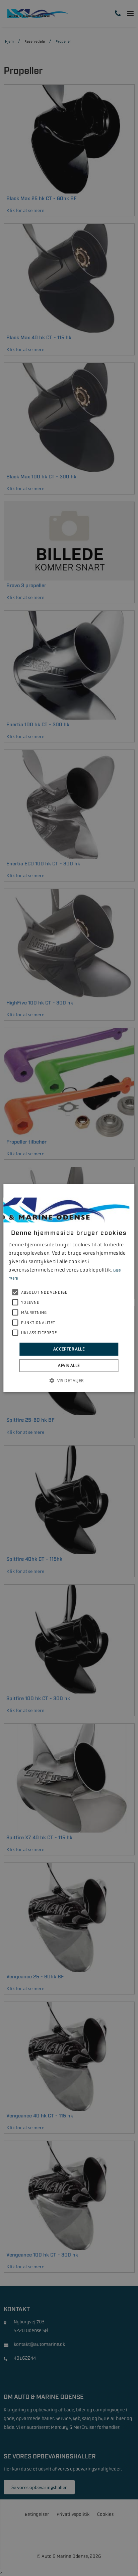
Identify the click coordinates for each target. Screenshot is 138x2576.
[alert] (69, 1288)
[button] (69, 1380)
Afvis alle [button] (69, 1365)
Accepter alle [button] (69, 1349)
